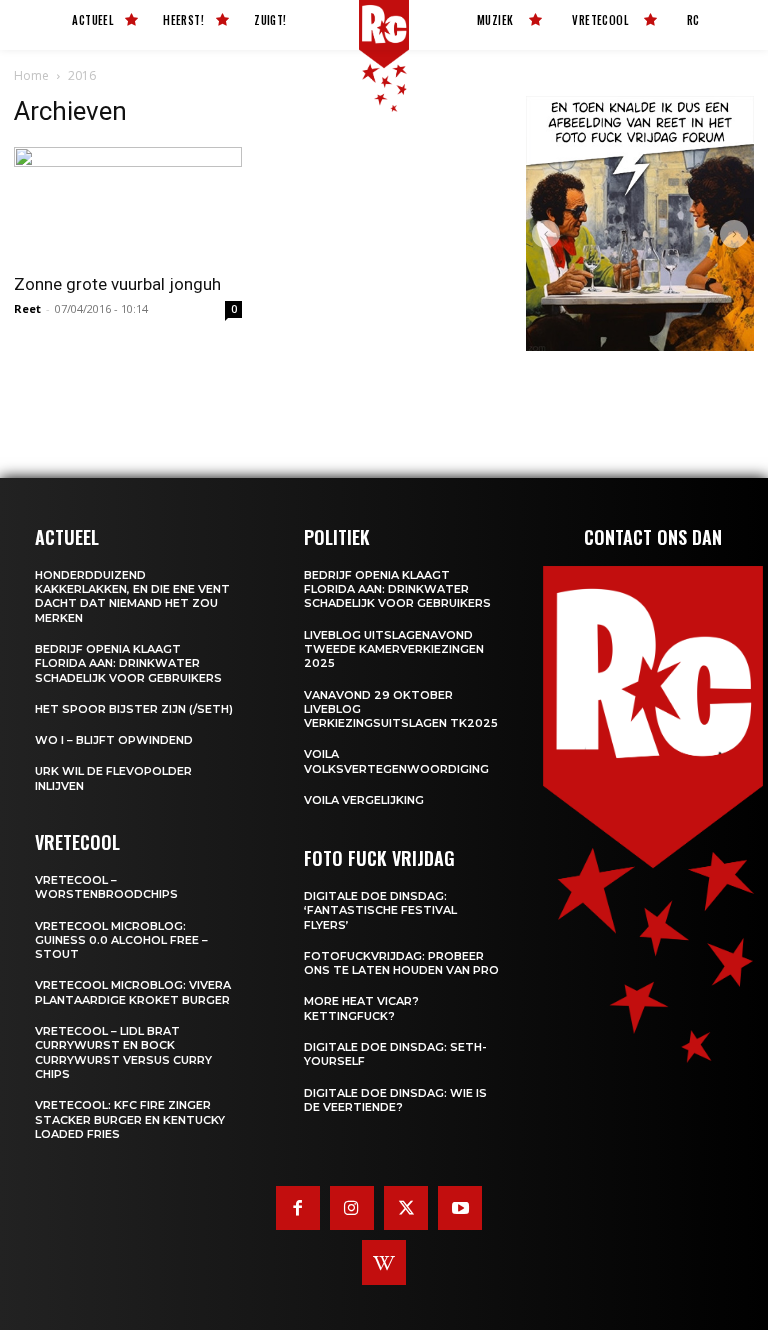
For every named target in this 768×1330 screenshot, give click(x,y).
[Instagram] (352, 1208)
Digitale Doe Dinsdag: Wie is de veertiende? (395, 1100)
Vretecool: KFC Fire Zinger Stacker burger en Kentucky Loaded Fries (130, 1119)
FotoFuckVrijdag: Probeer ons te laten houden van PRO (401, 963)
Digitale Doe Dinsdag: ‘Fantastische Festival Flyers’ (380, 910)
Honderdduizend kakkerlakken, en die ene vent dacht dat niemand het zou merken (132, 596)
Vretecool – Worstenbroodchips (106, 887)
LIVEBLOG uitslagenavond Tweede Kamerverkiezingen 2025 (394, 649)
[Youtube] (460, 1208)
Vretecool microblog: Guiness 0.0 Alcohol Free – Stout (121, 940)
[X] (406, 1208)
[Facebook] (298, 1208)
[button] (546, 234)
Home (31, 75)
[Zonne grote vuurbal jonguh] (128, 203)
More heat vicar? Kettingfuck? (361, 1008)
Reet (27, 308)
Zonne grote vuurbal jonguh (117, 284)
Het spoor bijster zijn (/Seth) (134, 709)
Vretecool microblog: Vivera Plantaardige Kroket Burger (133, 992)
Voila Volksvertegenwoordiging (396, 761)
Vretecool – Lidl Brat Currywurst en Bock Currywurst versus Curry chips (123, 1052)
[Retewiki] (384, 1262)
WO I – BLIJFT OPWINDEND (114, 740)
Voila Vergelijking (364, 800)
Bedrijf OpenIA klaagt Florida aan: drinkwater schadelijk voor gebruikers (128, 663)
